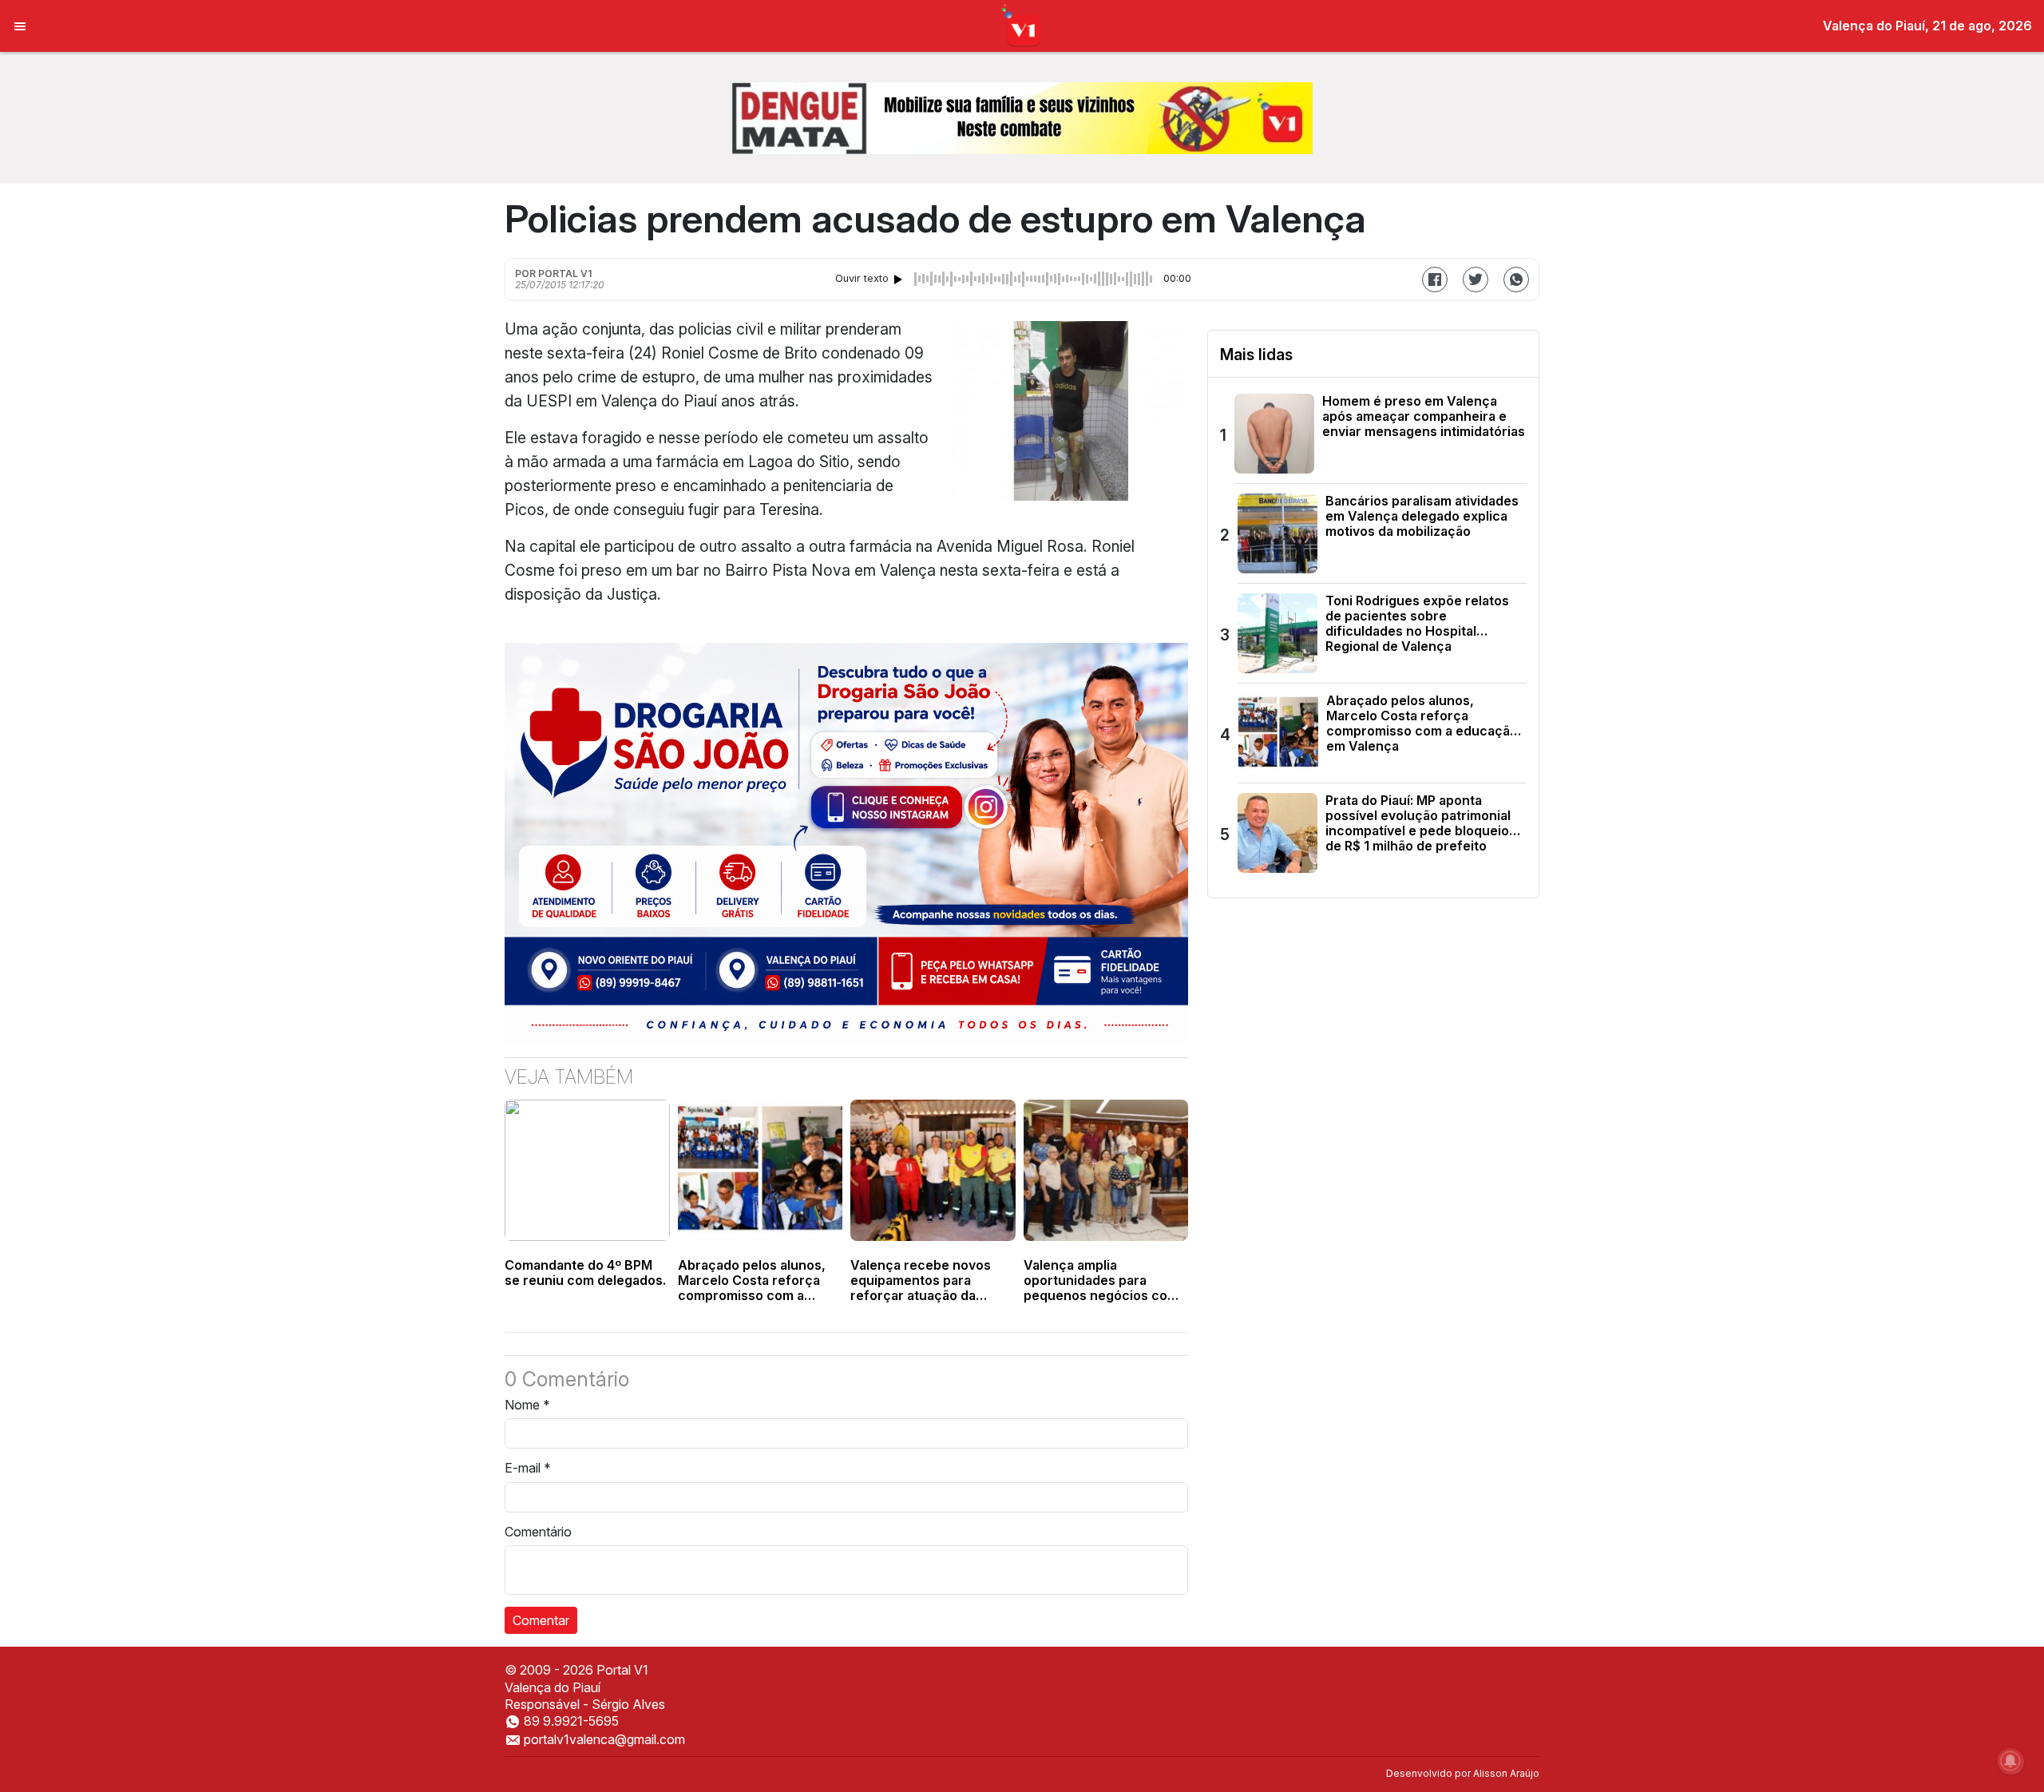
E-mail (528, 1468)
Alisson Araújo (1506, 1773)
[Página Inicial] (1022, 25)
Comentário (538, 1532)
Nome (527, 1405)
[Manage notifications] (2010, 1761)
